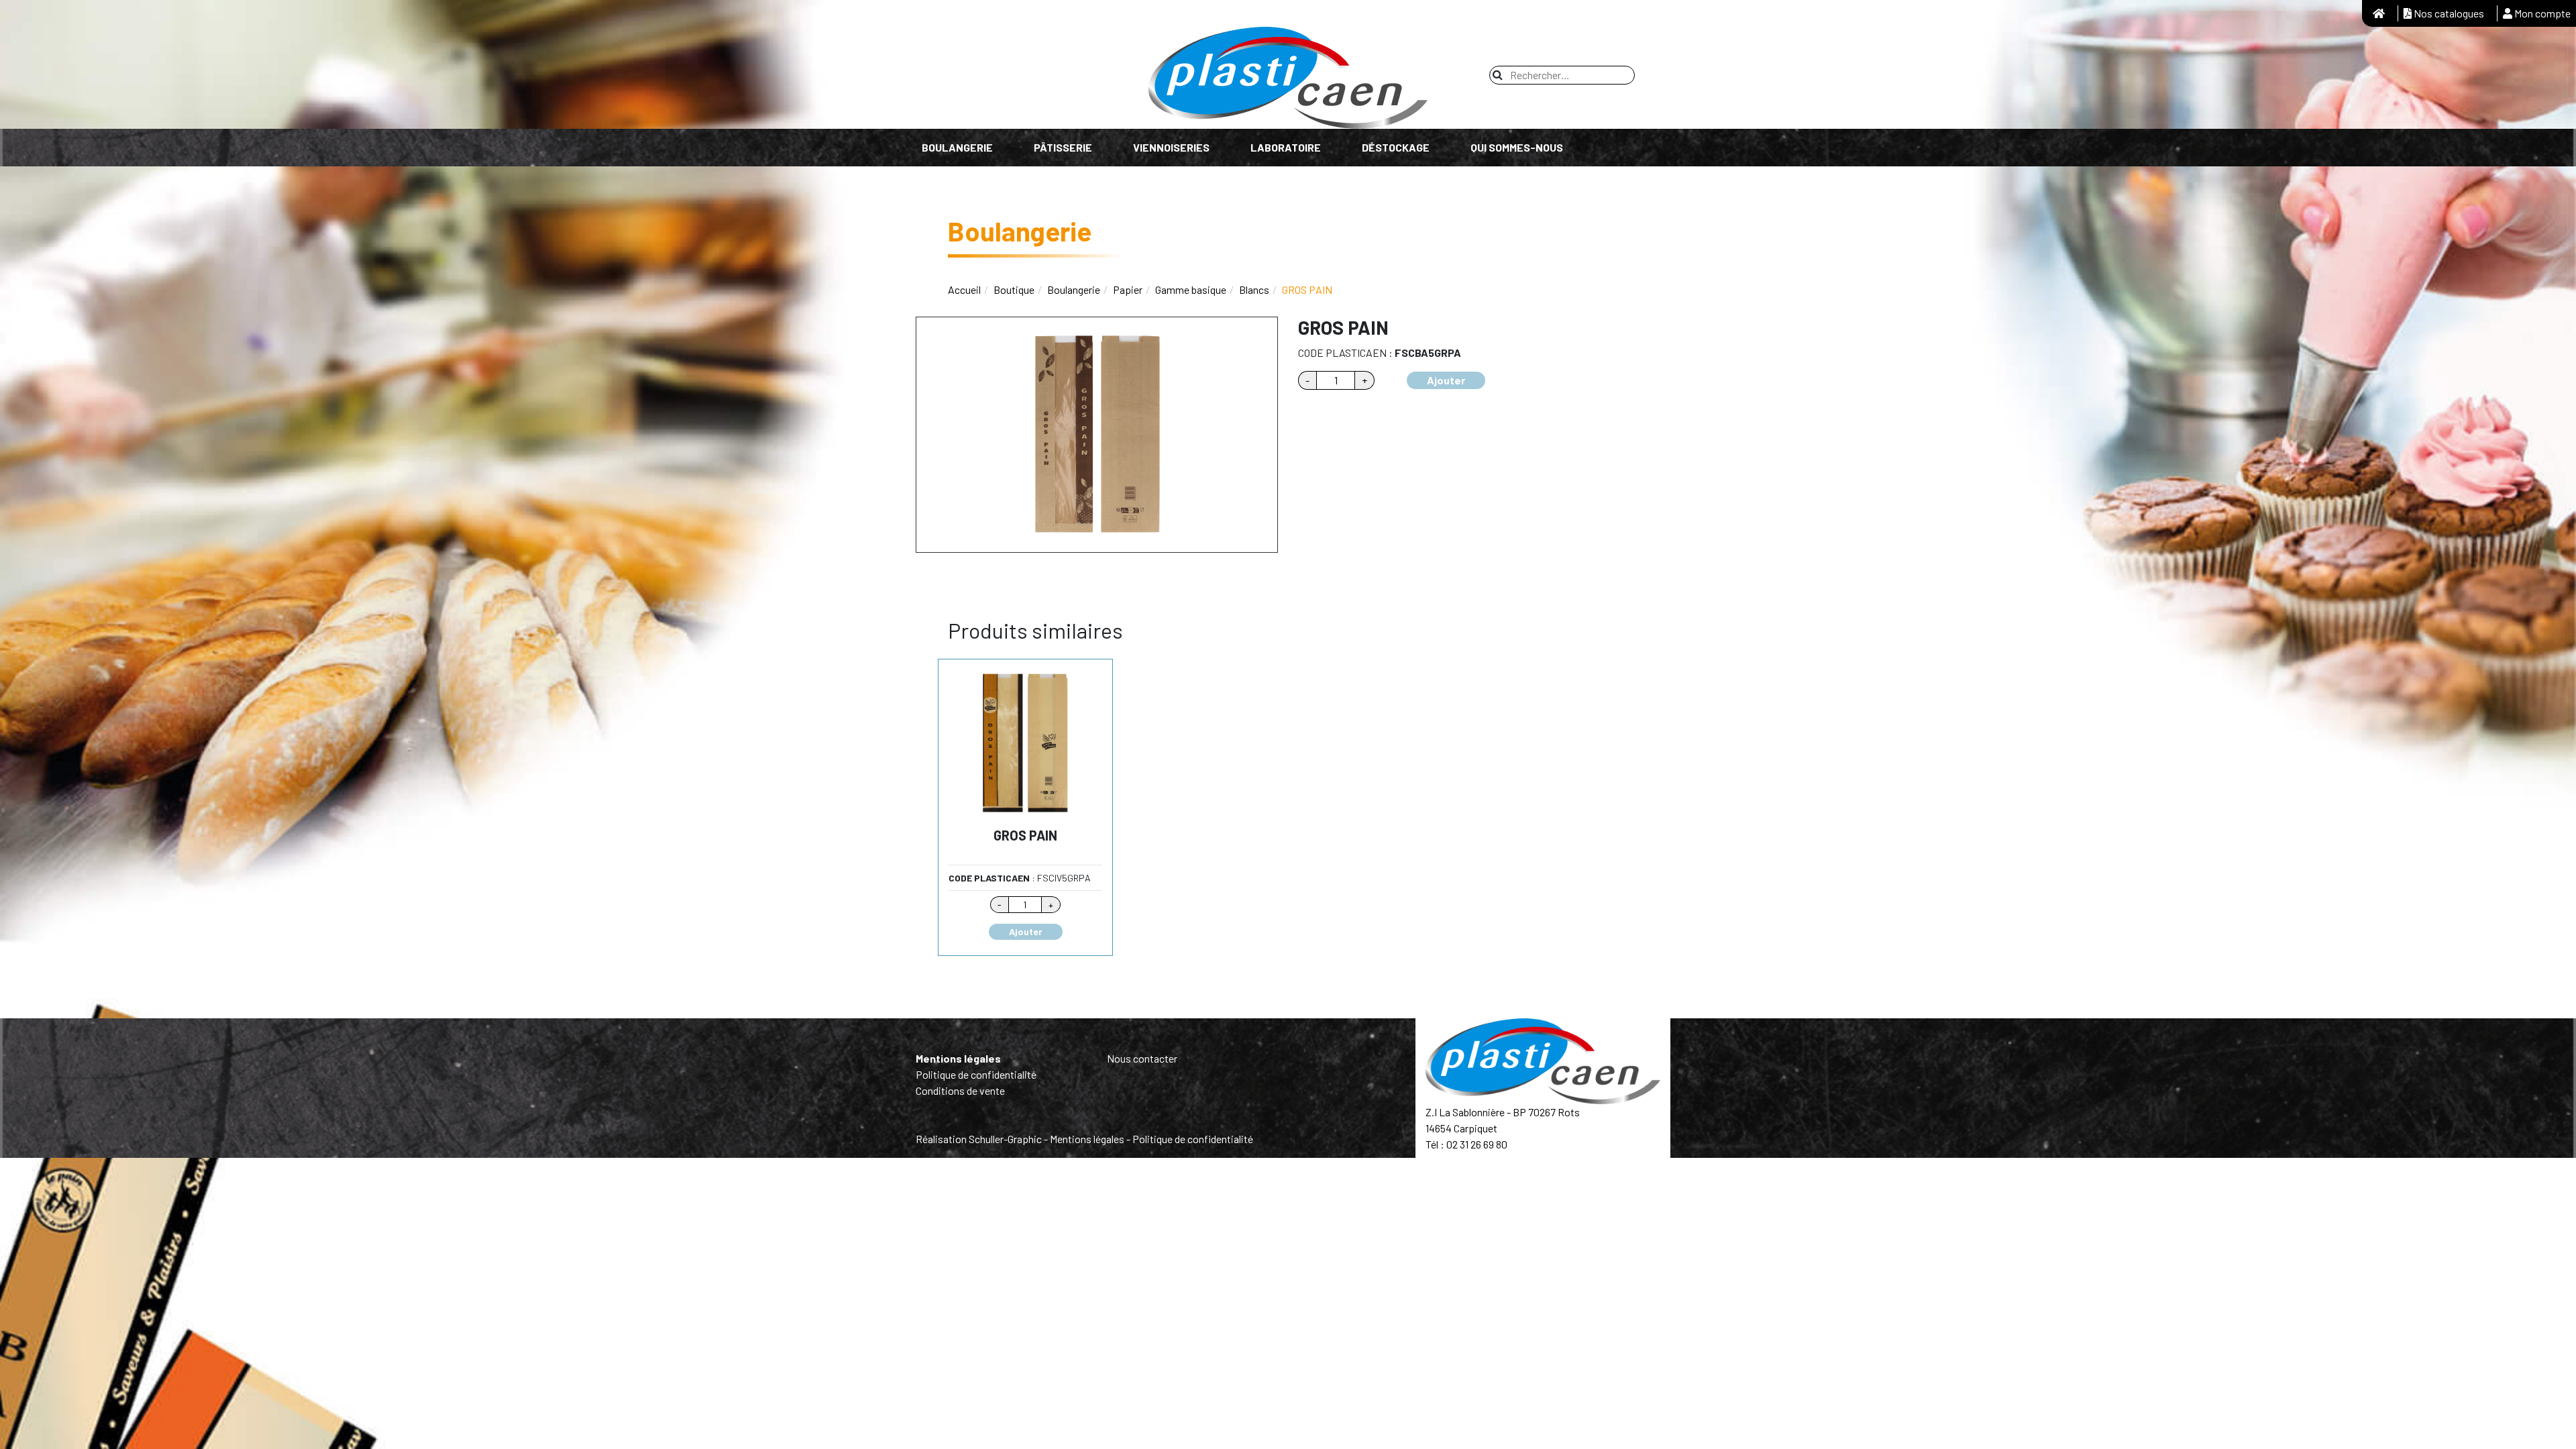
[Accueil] (2379, 13)
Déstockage (1396, 147)
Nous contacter (1142, 1058)
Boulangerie (957, 147)
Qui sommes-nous (1517, 147)
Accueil (964, 289)
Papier (1128, 289)
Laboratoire (1286, 147)
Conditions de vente (960, 1090)
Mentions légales (958, 1058)
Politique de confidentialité (976, 1074)
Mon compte (2541, 13)
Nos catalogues (2448, 13)
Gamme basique (1191, 289)
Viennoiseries (1171, 147)
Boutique (1014, 289)
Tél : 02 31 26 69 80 (1466, 1144)
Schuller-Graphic (1005, 1139)
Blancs (1254, 289)
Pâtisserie (1063, 147)
